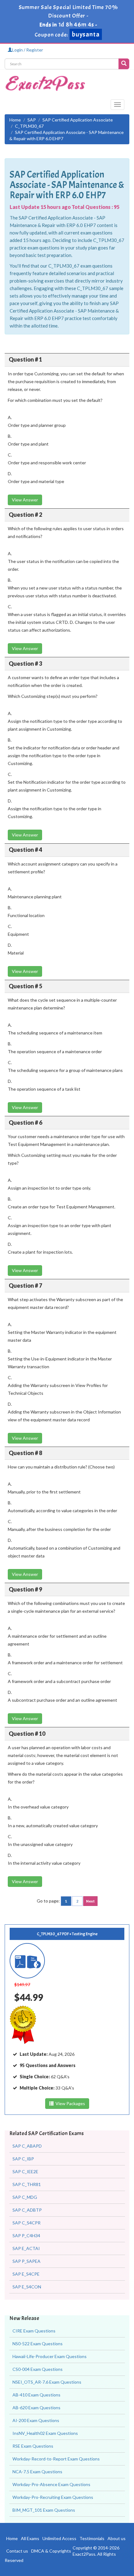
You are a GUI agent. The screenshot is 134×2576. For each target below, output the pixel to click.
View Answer (25, 500)
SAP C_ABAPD (27, 2146)
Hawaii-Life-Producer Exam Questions (50, 2356)
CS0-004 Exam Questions (38, 2369)
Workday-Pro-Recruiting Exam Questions (53, 2497)
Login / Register (28, 50)
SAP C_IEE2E (25, 2171)
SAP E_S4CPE (26, 2274)
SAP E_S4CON (27, 2287)
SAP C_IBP (23, 2159)
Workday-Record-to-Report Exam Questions (56, 2459)
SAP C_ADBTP (27, 2210)
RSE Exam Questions (33, 2446)
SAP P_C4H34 (26, 2235)
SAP (32, 120)
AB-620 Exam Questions (36, 2408)
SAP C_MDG (25, 2197)
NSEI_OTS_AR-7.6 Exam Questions (47, 2382)
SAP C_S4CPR (26, 2223)
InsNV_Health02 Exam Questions (45, 2433)
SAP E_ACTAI (26, 2248)
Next (90, 1901)
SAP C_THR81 (27, 2184)
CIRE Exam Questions (34, 2331)
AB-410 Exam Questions (36, 2395)
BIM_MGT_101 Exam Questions (44, 2510)
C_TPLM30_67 (29, 126)
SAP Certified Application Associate (78, 120)
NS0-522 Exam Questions (38, 2344)
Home (15, 120)
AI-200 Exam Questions (36, 2420)
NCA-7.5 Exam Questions (37, 2472)
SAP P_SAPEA (26, 2261)
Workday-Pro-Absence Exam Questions (51, 2484)
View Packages (69, 2103)
